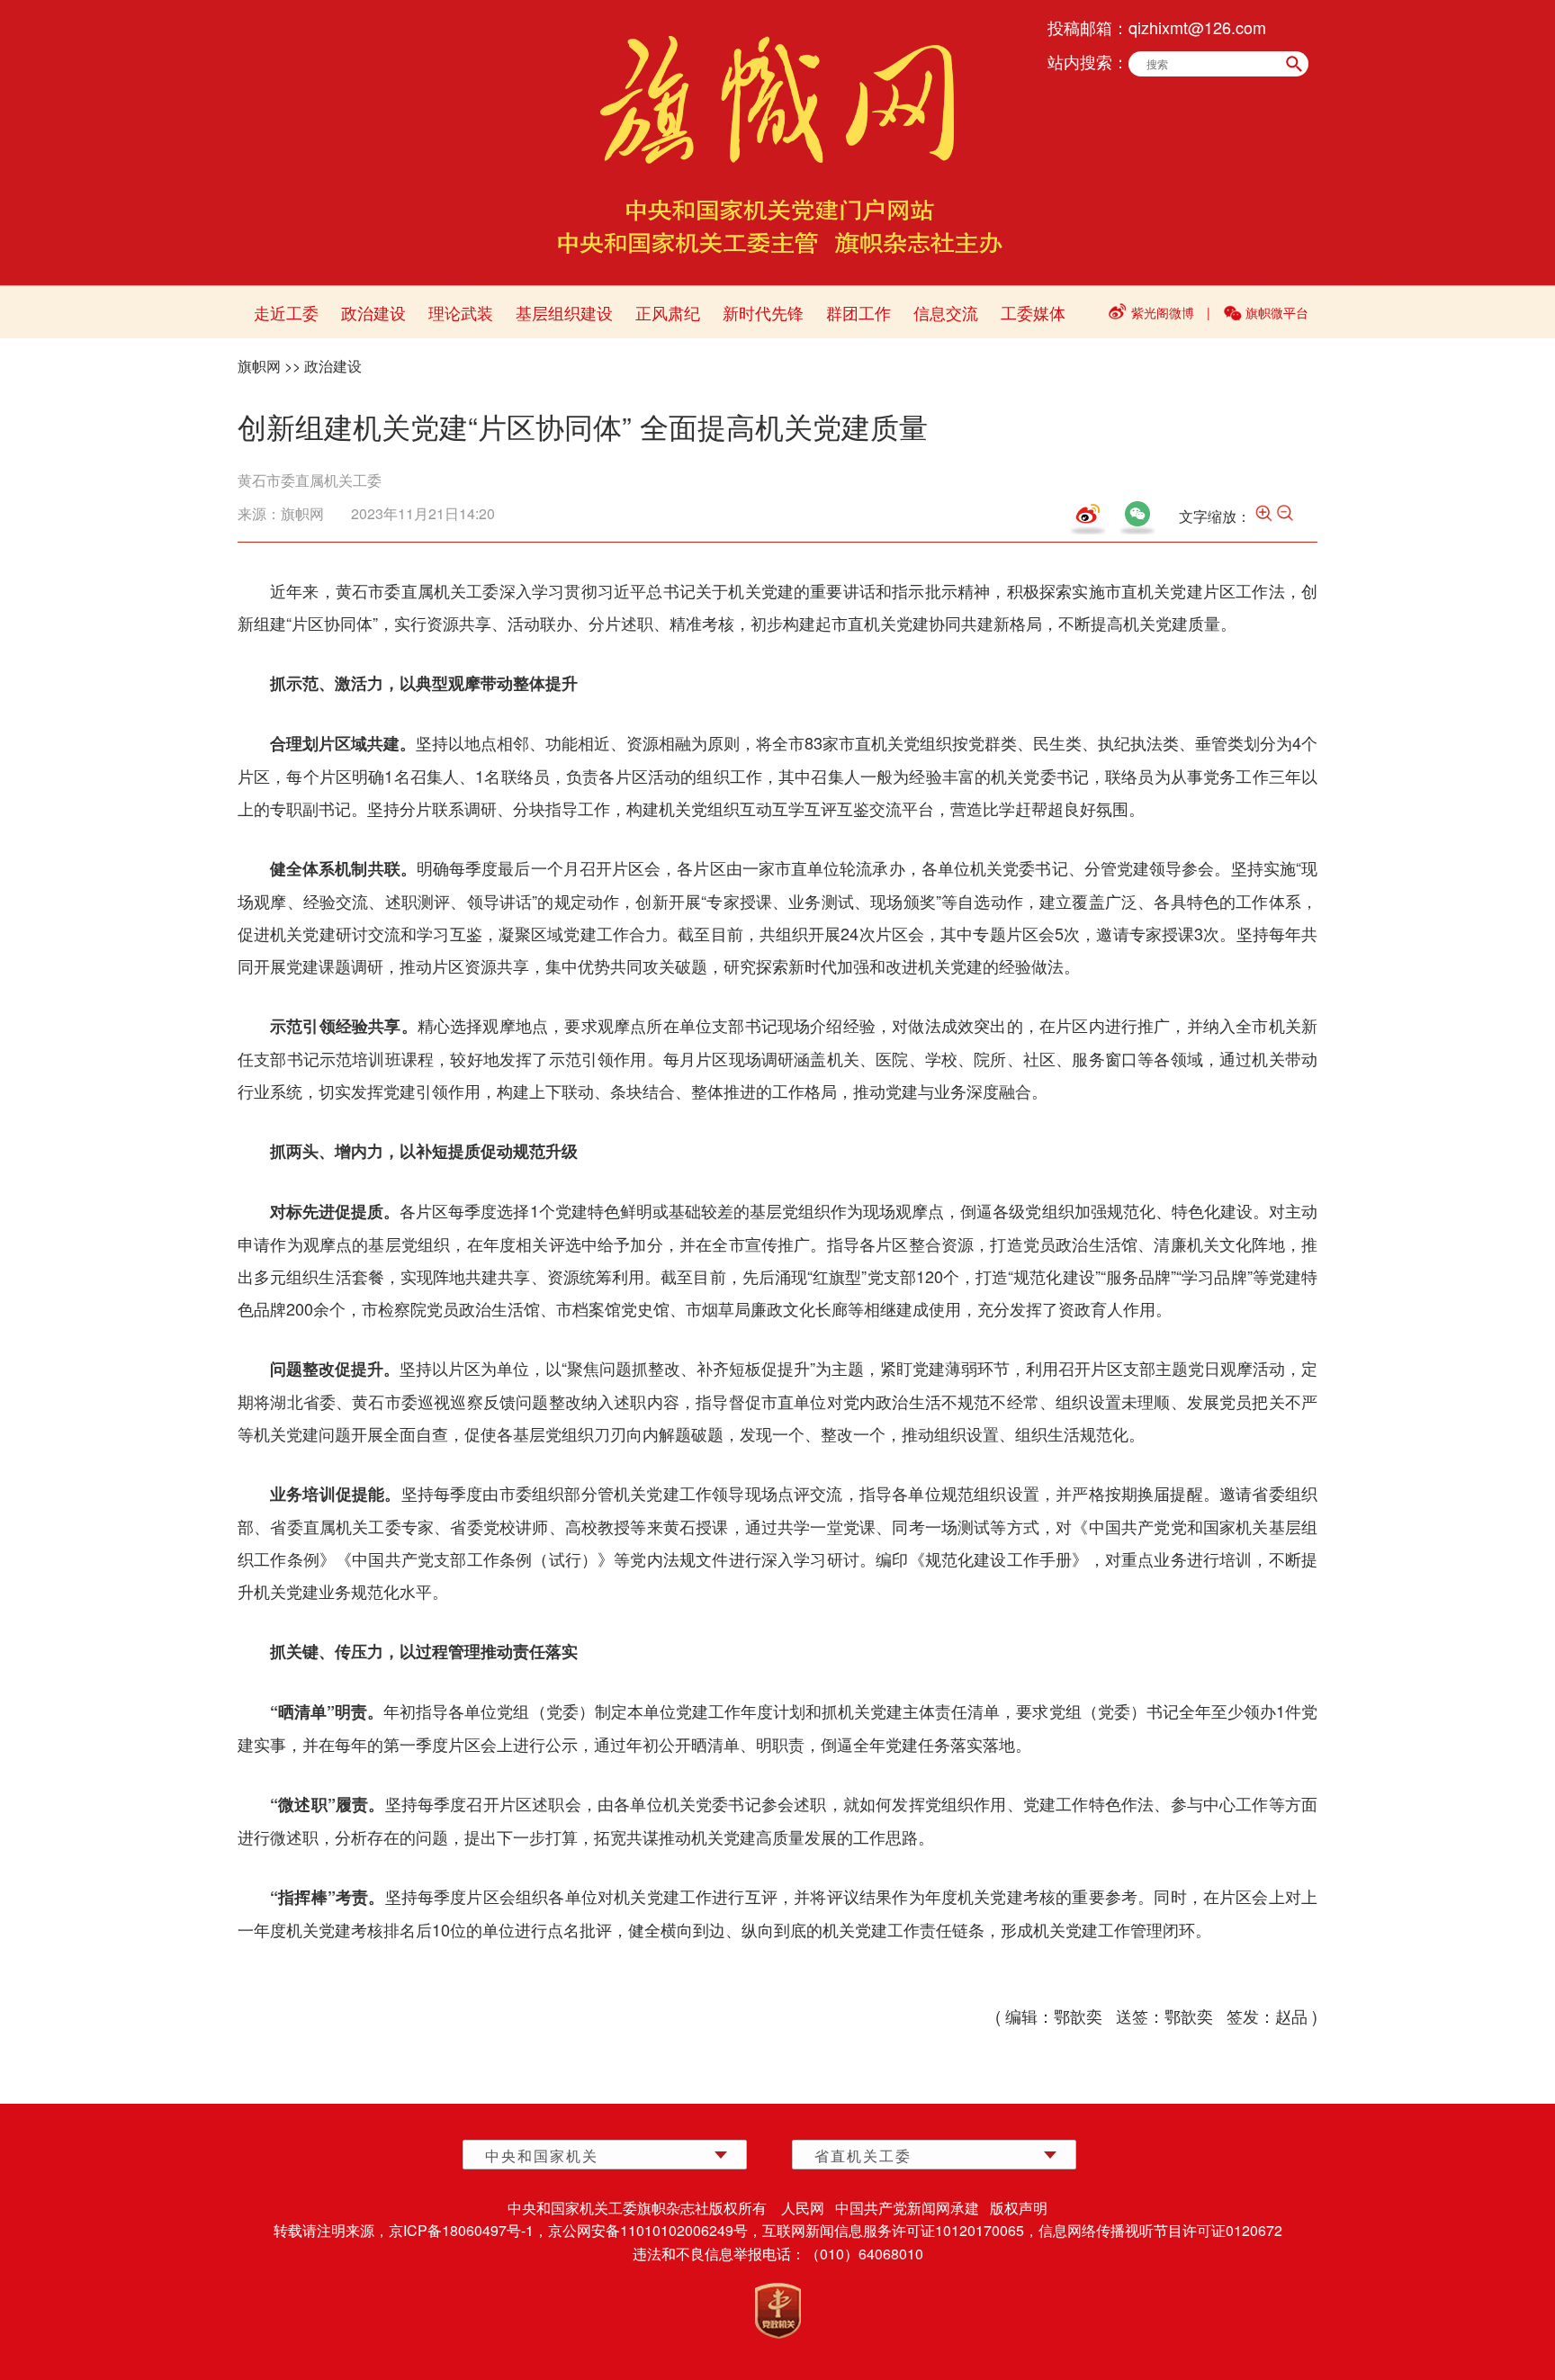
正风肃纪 (668, 312)
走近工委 (286, 312)
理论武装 (461, 312)
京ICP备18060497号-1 (461, 2230)
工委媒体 (1033, 312)
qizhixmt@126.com (1197, 27)
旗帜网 (259, 366)
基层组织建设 (564, 312)
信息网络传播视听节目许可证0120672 (1160, 2230)
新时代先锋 (763, 312)
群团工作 (858, 312)
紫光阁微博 (1163, 312)
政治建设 (373, 312)
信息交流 (946, 312)
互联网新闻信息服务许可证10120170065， (900, 2230)
